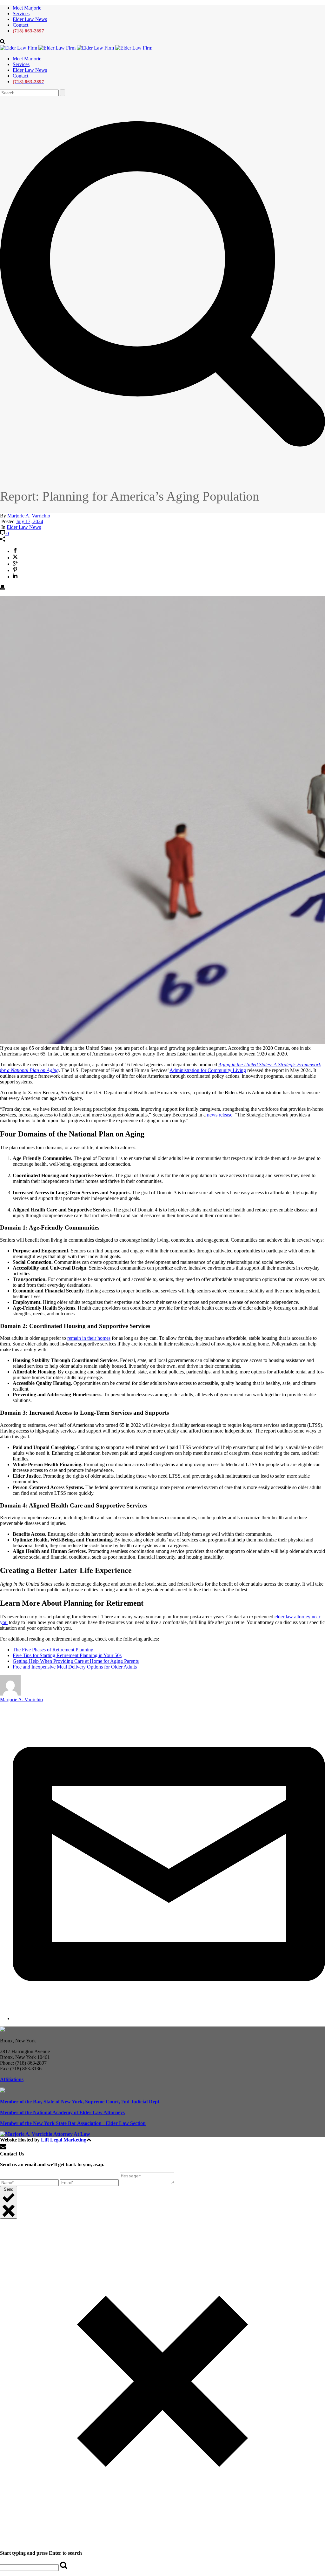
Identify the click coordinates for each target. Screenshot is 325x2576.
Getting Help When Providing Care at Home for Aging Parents (76, 1661)
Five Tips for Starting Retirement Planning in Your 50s (67, 1655)
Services (21, 13)
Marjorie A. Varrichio (29, 516)
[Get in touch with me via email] (169, 2018)
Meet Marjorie (27, 8)
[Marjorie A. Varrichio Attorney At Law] (76, 48)
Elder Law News (30, 19)
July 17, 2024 (30, 521)
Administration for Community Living (208, 1070)
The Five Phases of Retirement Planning (53, 1650)
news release (220, 1115)
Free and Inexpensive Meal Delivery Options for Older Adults (75, 1667)
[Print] (3, 588)
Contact (20, 25)
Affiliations (12, 2079)
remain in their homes (89, 1338)
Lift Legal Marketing (64, 2140)
